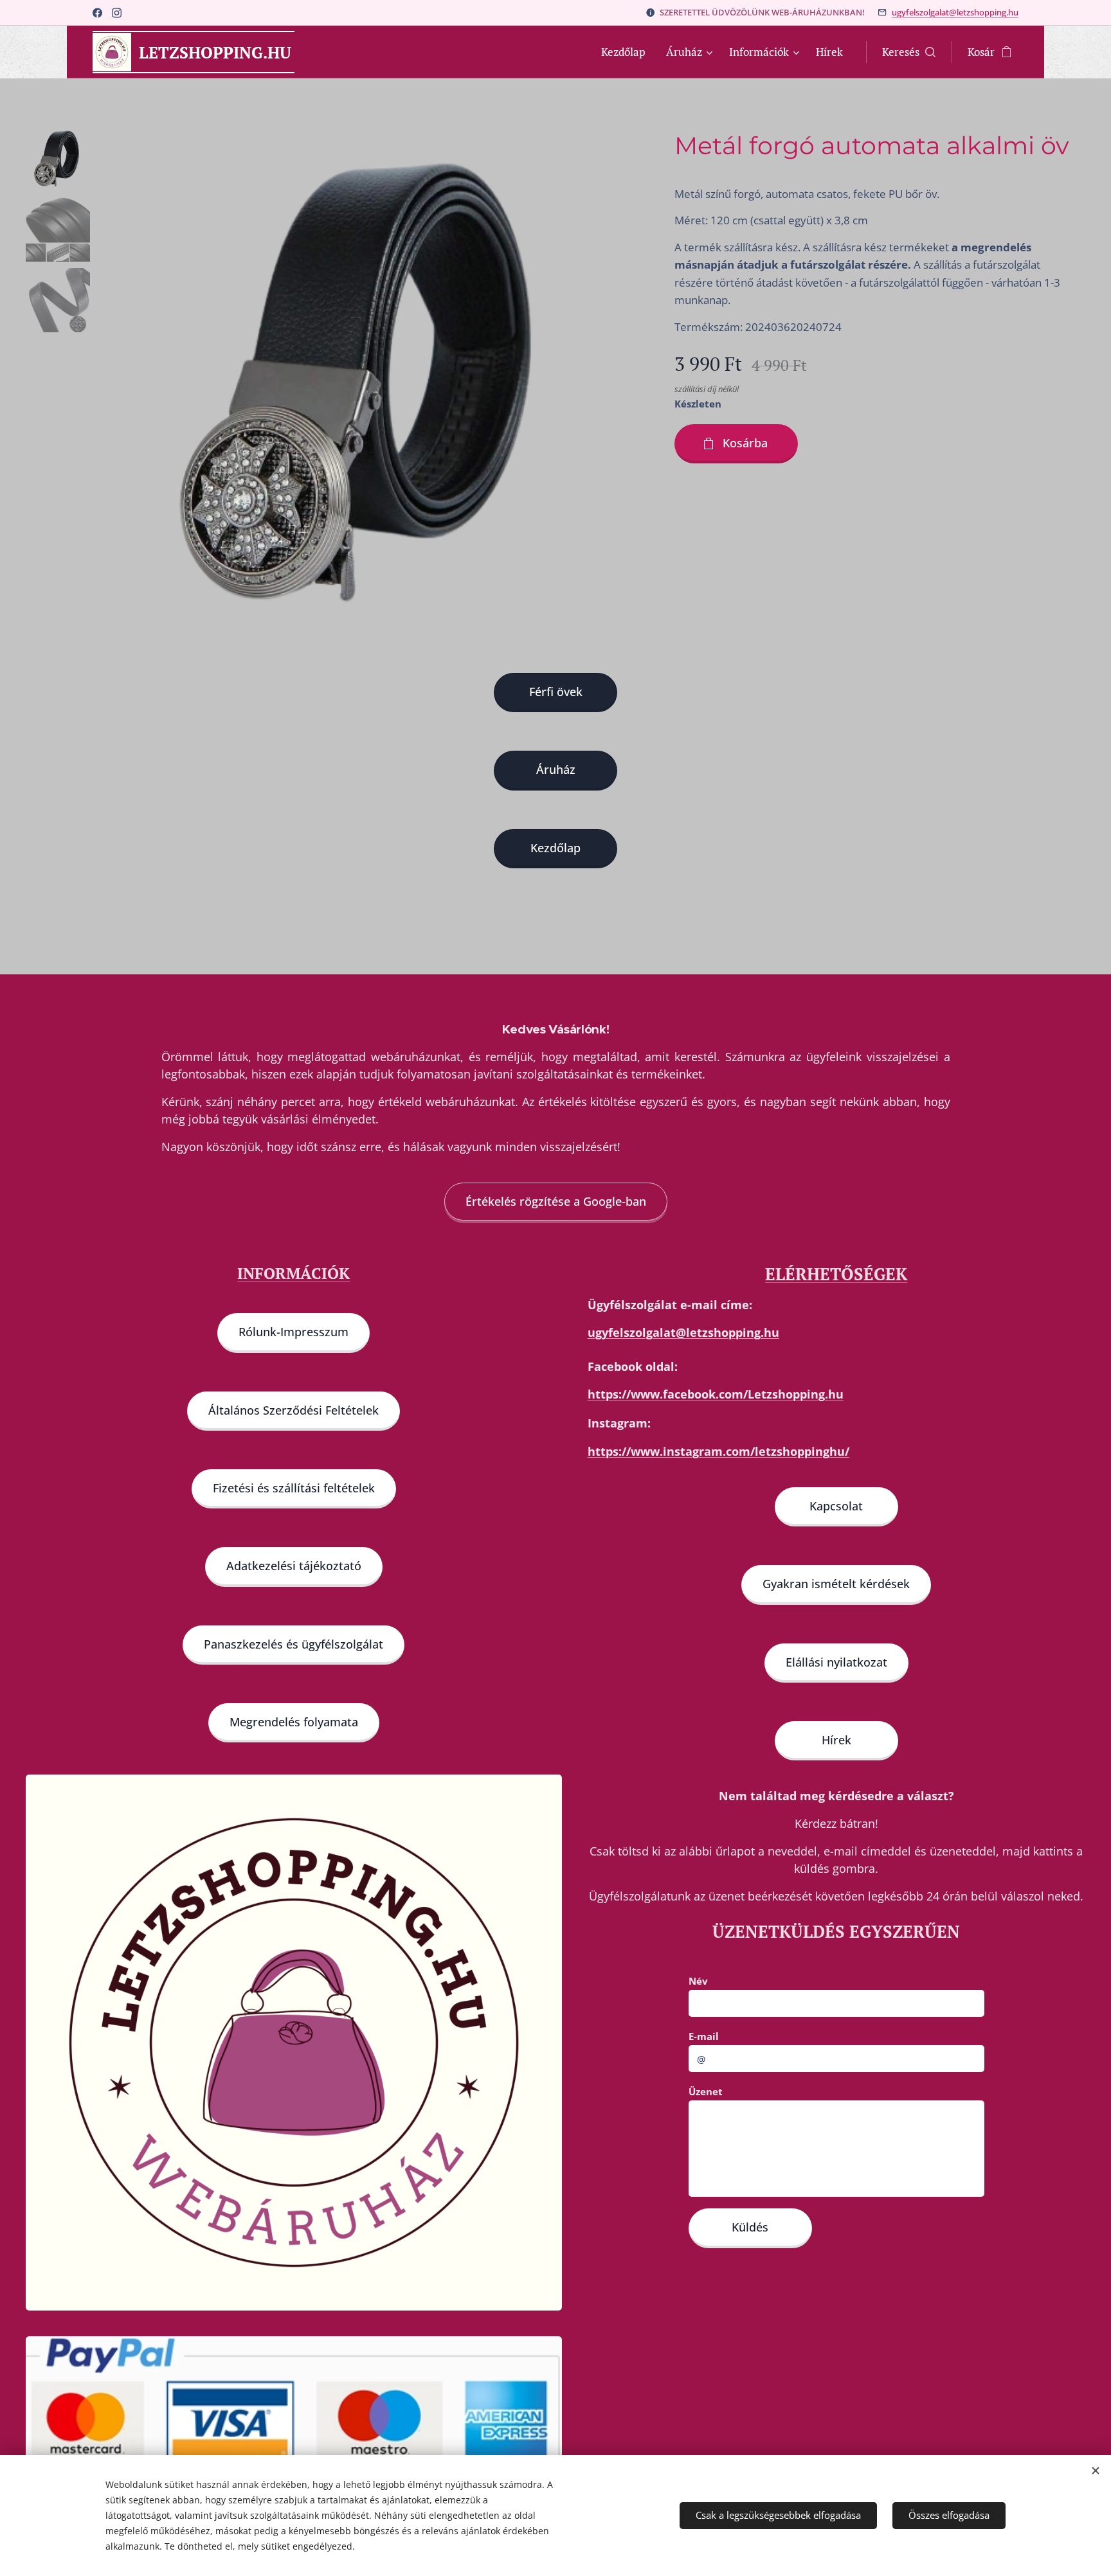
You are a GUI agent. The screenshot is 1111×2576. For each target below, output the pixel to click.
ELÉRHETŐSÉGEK (836, 1274)
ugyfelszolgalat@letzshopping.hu (955, 12)
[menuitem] (627, 52)
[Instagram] (117, 13)
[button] (909, 52)
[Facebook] (97, 13)
